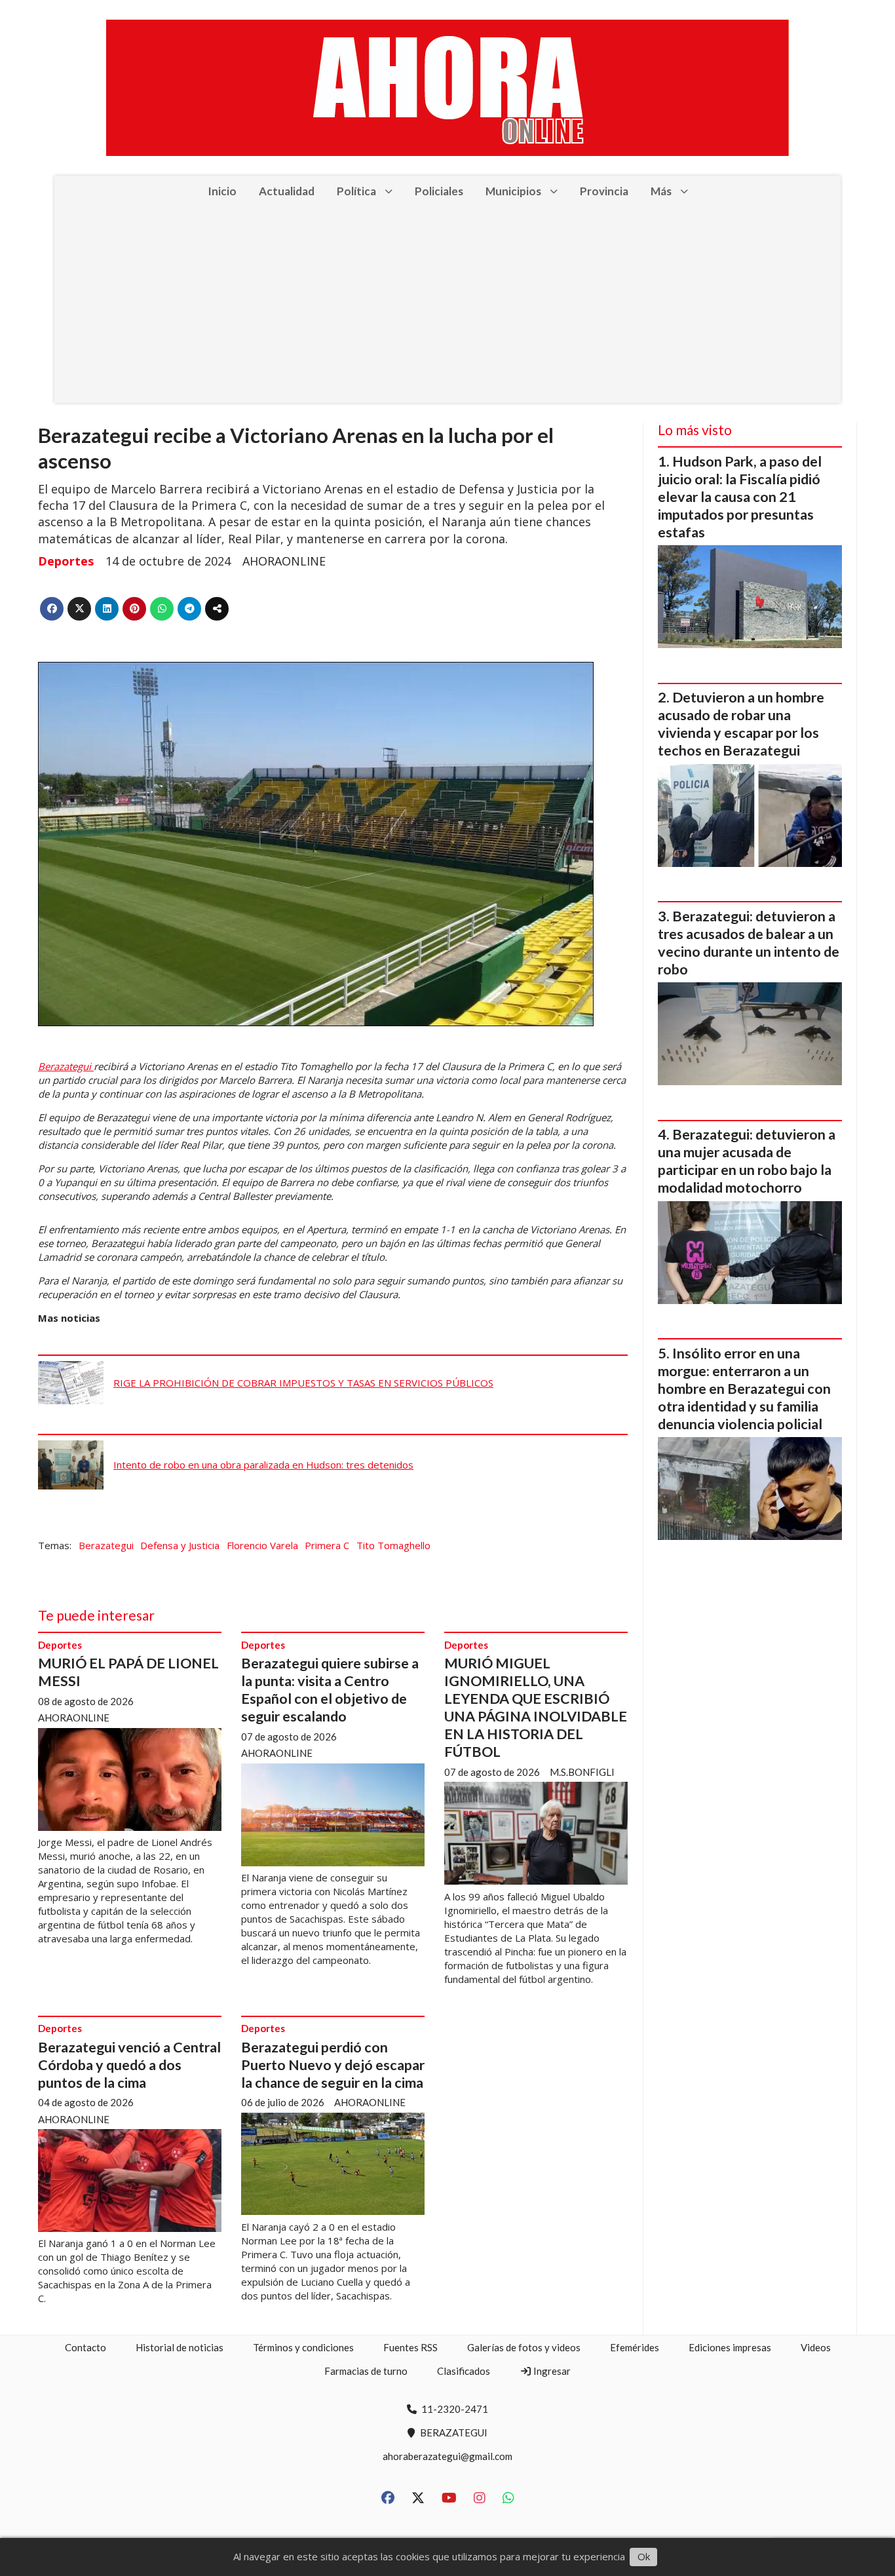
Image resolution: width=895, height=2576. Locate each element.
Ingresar (551, 2371)
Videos (816, 2347)
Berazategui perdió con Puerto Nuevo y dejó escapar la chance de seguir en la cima (333, 2065)
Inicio (222, 191)
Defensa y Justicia (180, 1545)
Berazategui (66, 1066)
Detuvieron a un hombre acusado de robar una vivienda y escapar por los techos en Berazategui (741, 724)
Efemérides (635, 2347)
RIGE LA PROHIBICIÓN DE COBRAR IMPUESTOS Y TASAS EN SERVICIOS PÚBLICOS (303, 1383)
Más (661, 191)
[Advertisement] (447, 305)
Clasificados (464, 2371)
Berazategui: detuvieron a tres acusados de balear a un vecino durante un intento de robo (749, 943)
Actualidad (287, 191)
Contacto (86, 2347)
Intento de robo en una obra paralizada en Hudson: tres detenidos (263, 1465)
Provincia (604, 191)
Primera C (327, 1545)
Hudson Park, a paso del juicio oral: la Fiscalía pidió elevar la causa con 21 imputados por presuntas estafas (740, 497)
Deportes (66, 561)
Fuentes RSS (410, 2347)
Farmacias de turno (366, 2371)
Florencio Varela (262, 1545)
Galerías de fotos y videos (524, 2347)
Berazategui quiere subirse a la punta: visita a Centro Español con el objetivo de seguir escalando (330, 1690)
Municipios (513, 191)
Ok (644, 2556)
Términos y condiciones (303, 2347)
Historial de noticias (180, 2347)
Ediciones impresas (730, 2347)
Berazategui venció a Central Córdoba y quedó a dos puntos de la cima (129, 2065)
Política (356, 191)
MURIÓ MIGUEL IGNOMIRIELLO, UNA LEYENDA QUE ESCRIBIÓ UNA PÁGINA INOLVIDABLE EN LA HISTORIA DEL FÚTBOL (536, 1707)
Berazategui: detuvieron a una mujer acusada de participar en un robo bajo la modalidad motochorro (747, 1161)
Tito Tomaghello (393, 1545)
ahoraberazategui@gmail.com (447, 2456)
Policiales (439, 191)
